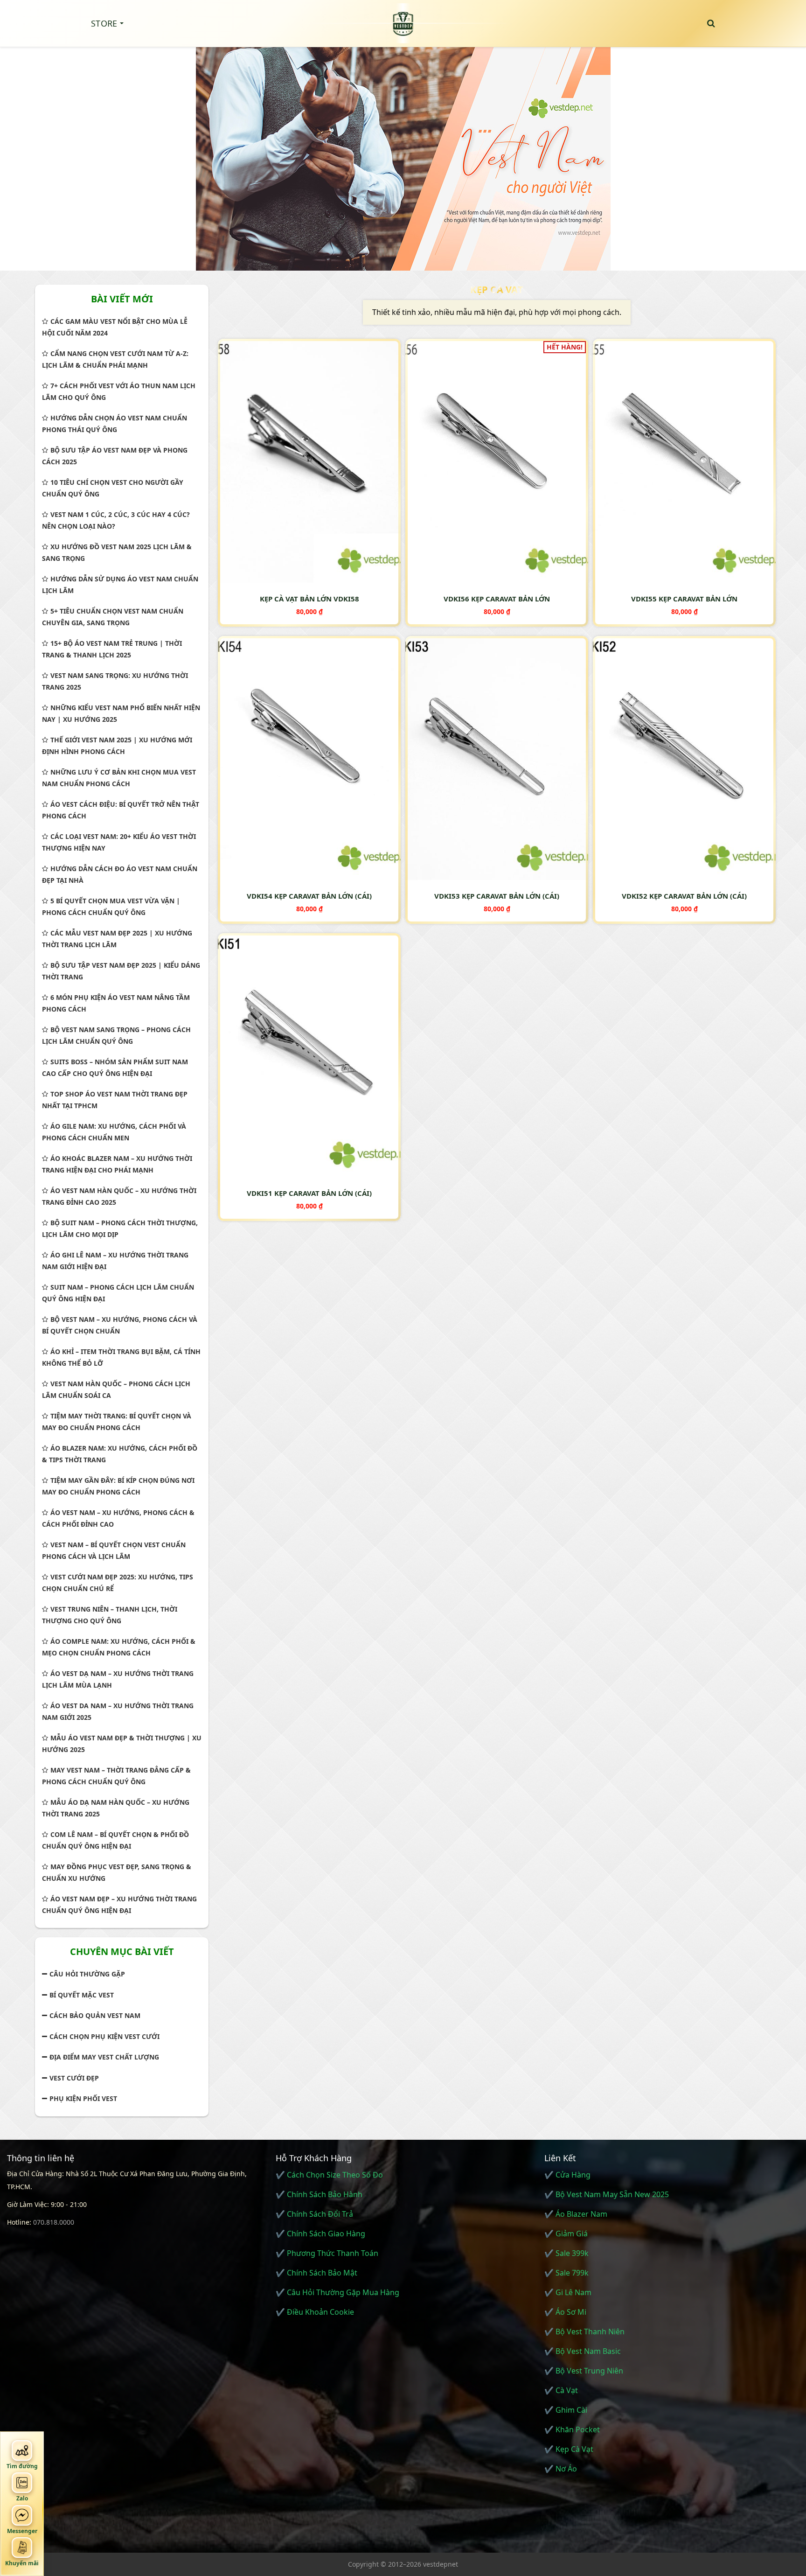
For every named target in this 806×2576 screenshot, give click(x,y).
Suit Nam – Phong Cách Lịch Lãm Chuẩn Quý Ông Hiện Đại (118, 1293)
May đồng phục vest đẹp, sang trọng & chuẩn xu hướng (117, 1872)
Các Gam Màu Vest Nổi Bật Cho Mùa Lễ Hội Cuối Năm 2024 (115, 327)
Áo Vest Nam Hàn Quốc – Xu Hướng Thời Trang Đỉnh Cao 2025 (119, 1196)
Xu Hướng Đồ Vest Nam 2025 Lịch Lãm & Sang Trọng (117, 552)
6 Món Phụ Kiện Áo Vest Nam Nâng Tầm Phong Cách (116, 1003)
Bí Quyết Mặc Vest (82, 1995)
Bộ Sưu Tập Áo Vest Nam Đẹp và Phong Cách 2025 (115, 456)
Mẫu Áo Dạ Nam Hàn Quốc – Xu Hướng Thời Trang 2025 (116, 1808)
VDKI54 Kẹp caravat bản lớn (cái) (309, 896)
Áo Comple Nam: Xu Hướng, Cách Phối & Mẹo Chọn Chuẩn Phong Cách (119, 1647)
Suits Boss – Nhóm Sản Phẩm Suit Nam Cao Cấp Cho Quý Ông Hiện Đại (115, 1068)
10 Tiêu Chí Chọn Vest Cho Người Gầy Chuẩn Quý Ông (113, 488)
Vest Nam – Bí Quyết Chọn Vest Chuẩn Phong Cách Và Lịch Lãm (114, 1550)
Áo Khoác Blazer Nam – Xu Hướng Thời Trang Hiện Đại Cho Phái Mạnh (117, 1164)
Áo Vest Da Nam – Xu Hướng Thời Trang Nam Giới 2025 (118, 1711)
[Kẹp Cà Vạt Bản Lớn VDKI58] (309, 461)
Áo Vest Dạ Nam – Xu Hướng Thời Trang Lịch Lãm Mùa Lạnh (118, 1679)
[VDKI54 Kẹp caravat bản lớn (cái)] (309, 758)
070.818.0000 (54, 2222)
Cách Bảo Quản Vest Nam (95, 2015)
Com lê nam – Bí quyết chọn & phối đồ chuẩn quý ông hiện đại (115, 1840)
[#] (403, 154)
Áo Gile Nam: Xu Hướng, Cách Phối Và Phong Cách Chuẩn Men (114, 1132)
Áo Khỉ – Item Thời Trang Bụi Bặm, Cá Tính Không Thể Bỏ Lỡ (121, 1357)
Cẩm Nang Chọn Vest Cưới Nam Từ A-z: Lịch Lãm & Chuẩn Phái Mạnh (115, 359)
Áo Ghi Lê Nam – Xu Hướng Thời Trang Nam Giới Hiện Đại (115, 1261)
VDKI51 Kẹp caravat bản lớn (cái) (309, 1193)
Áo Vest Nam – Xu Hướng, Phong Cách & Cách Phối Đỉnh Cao (118, 1518)
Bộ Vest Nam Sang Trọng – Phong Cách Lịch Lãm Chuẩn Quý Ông (116, 1035)
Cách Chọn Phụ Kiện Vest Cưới (104, 2036)
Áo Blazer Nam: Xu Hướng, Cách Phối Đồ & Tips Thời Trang (120, 1454)
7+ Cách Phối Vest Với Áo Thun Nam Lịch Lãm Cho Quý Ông (119, 391)
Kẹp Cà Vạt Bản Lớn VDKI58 (309, 599)
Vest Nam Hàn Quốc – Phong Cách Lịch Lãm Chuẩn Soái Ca (116, 1389)
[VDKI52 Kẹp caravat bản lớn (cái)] (684, 758)
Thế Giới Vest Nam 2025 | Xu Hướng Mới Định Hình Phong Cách (117, 746)
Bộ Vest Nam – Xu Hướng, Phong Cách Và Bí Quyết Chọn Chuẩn (120, 1325)
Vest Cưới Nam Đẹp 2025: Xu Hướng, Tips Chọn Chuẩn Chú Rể (118, 1583)
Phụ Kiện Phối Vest (83, 2098)
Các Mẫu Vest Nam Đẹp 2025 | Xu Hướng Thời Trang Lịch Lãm (117, 939)
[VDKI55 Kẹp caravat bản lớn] (684, 461)
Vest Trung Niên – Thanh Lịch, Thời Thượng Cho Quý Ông (110, 1615)
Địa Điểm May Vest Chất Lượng (104, 2057)
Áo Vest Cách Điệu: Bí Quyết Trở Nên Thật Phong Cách (121, 810)
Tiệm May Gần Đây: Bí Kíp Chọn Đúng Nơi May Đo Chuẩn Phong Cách (118, 1486)
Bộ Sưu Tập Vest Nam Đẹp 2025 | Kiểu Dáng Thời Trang (121, 971)
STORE (104, 23)
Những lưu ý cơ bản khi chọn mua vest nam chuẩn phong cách (119, 778)
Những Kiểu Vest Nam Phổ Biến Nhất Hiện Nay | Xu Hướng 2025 (121, 713)
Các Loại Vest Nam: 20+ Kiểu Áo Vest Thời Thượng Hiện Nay (119, 842)
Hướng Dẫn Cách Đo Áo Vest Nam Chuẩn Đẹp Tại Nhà (120, 874)
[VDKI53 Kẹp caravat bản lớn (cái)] (497, 758)
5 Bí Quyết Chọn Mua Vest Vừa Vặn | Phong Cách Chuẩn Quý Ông (111, 907)
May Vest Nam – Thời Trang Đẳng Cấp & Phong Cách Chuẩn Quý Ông (116, 1776)
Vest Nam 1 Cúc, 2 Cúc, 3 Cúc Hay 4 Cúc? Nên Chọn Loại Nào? (116, 520)
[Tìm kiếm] (711, 23)
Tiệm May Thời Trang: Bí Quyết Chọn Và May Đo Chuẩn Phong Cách (117, 1422)
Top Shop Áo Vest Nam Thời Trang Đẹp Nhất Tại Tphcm (115, 1100)
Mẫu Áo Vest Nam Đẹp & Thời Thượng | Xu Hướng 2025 (122, 1744)
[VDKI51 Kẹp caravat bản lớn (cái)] (309, 1055)
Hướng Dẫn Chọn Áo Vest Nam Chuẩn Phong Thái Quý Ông (115, 424)
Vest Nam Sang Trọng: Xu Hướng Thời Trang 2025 (115, 681)
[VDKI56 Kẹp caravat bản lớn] (497, 461)
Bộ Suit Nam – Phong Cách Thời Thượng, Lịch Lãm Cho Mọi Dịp (120, 1229)
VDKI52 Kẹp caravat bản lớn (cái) (684, 896)
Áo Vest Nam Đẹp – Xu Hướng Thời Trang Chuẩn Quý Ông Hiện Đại (119, 1905)
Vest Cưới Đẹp (74, 2078)
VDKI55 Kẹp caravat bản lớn (684, 599)
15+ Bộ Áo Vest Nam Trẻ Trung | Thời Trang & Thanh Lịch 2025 (112, 649)
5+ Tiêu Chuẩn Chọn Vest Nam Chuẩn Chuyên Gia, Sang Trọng (113, 617)
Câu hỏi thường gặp (87, 1974)
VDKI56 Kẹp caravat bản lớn (497, 599)
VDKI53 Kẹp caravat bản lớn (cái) (497, 896)
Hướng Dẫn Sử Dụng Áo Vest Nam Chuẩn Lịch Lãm (120, 585)
